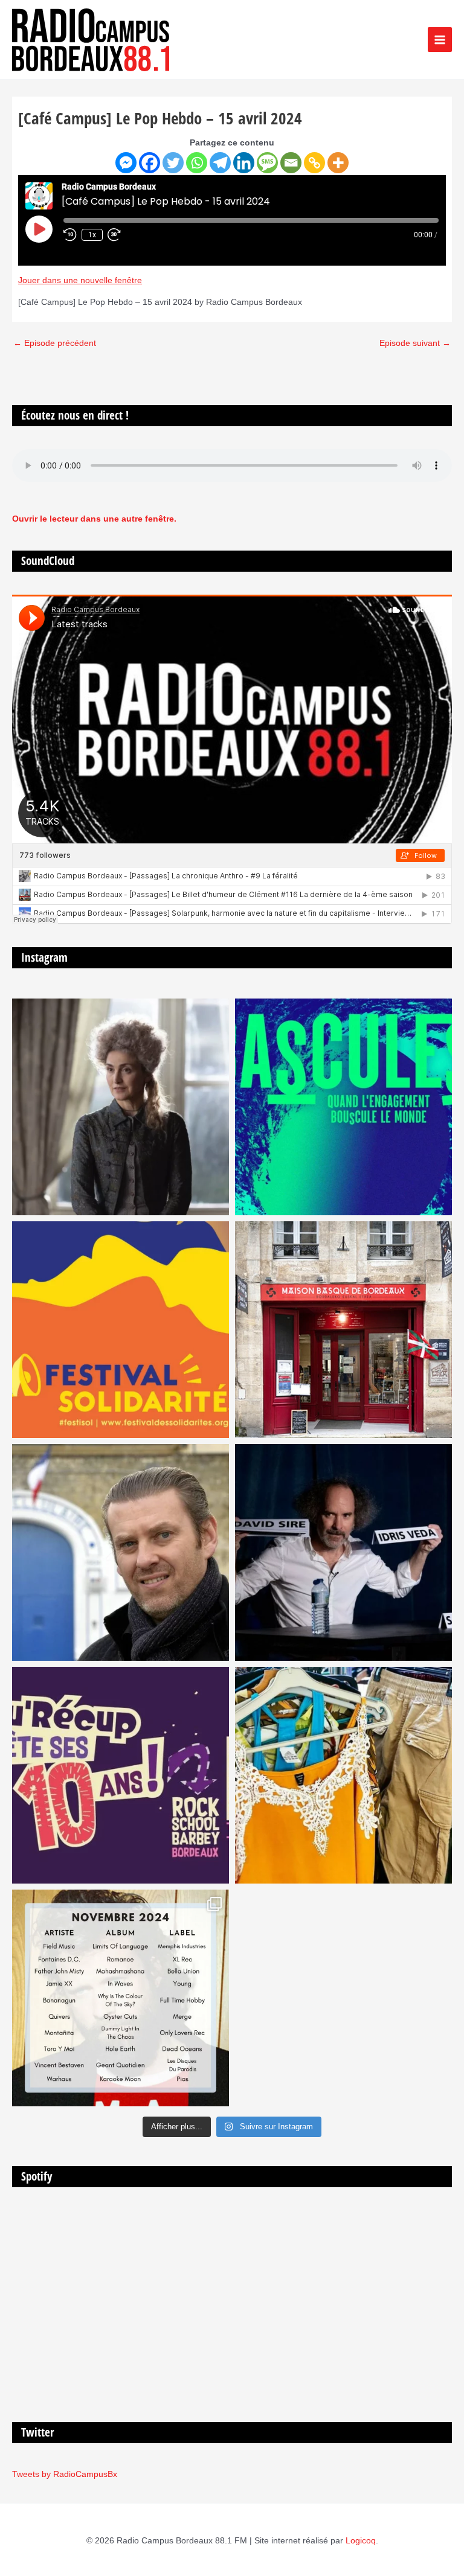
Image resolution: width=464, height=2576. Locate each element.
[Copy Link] (314, 163)
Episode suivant (415, 343)
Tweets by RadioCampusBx (65, 2474)
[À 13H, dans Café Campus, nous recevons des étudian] (343, 1775)
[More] (338, 163)
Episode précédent (55, 343)
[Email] (291, 163)
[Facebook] (150, 163)
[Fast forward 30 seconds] (120, 235)
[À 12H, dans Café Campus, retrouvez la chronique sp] (121, 1552)
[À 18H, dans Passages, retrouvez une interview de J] (121, 1107)
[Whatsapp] (197, 163)
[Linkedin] (244, 163)
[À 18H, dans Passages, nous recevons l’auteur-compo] (343, 1552)
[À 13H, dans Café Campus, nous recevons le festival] (343, 1107)
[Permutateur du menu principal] (440, 40)
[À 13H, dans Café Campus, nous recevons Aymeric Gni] (343, 1330)
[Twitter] (173, 163)
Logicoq (361, 2541)
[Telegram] (220, 163)
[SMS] (267, 163)
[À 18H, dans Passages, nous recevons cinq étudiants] (121, 1330)
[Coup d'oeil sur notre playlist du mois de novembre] (121, 1998)
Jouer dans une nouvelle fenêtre (80, 280)
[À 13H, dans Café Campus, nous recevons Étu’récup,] (121, 1775)
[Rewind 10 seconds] (70, 235)
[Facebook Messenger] (126, 163)
